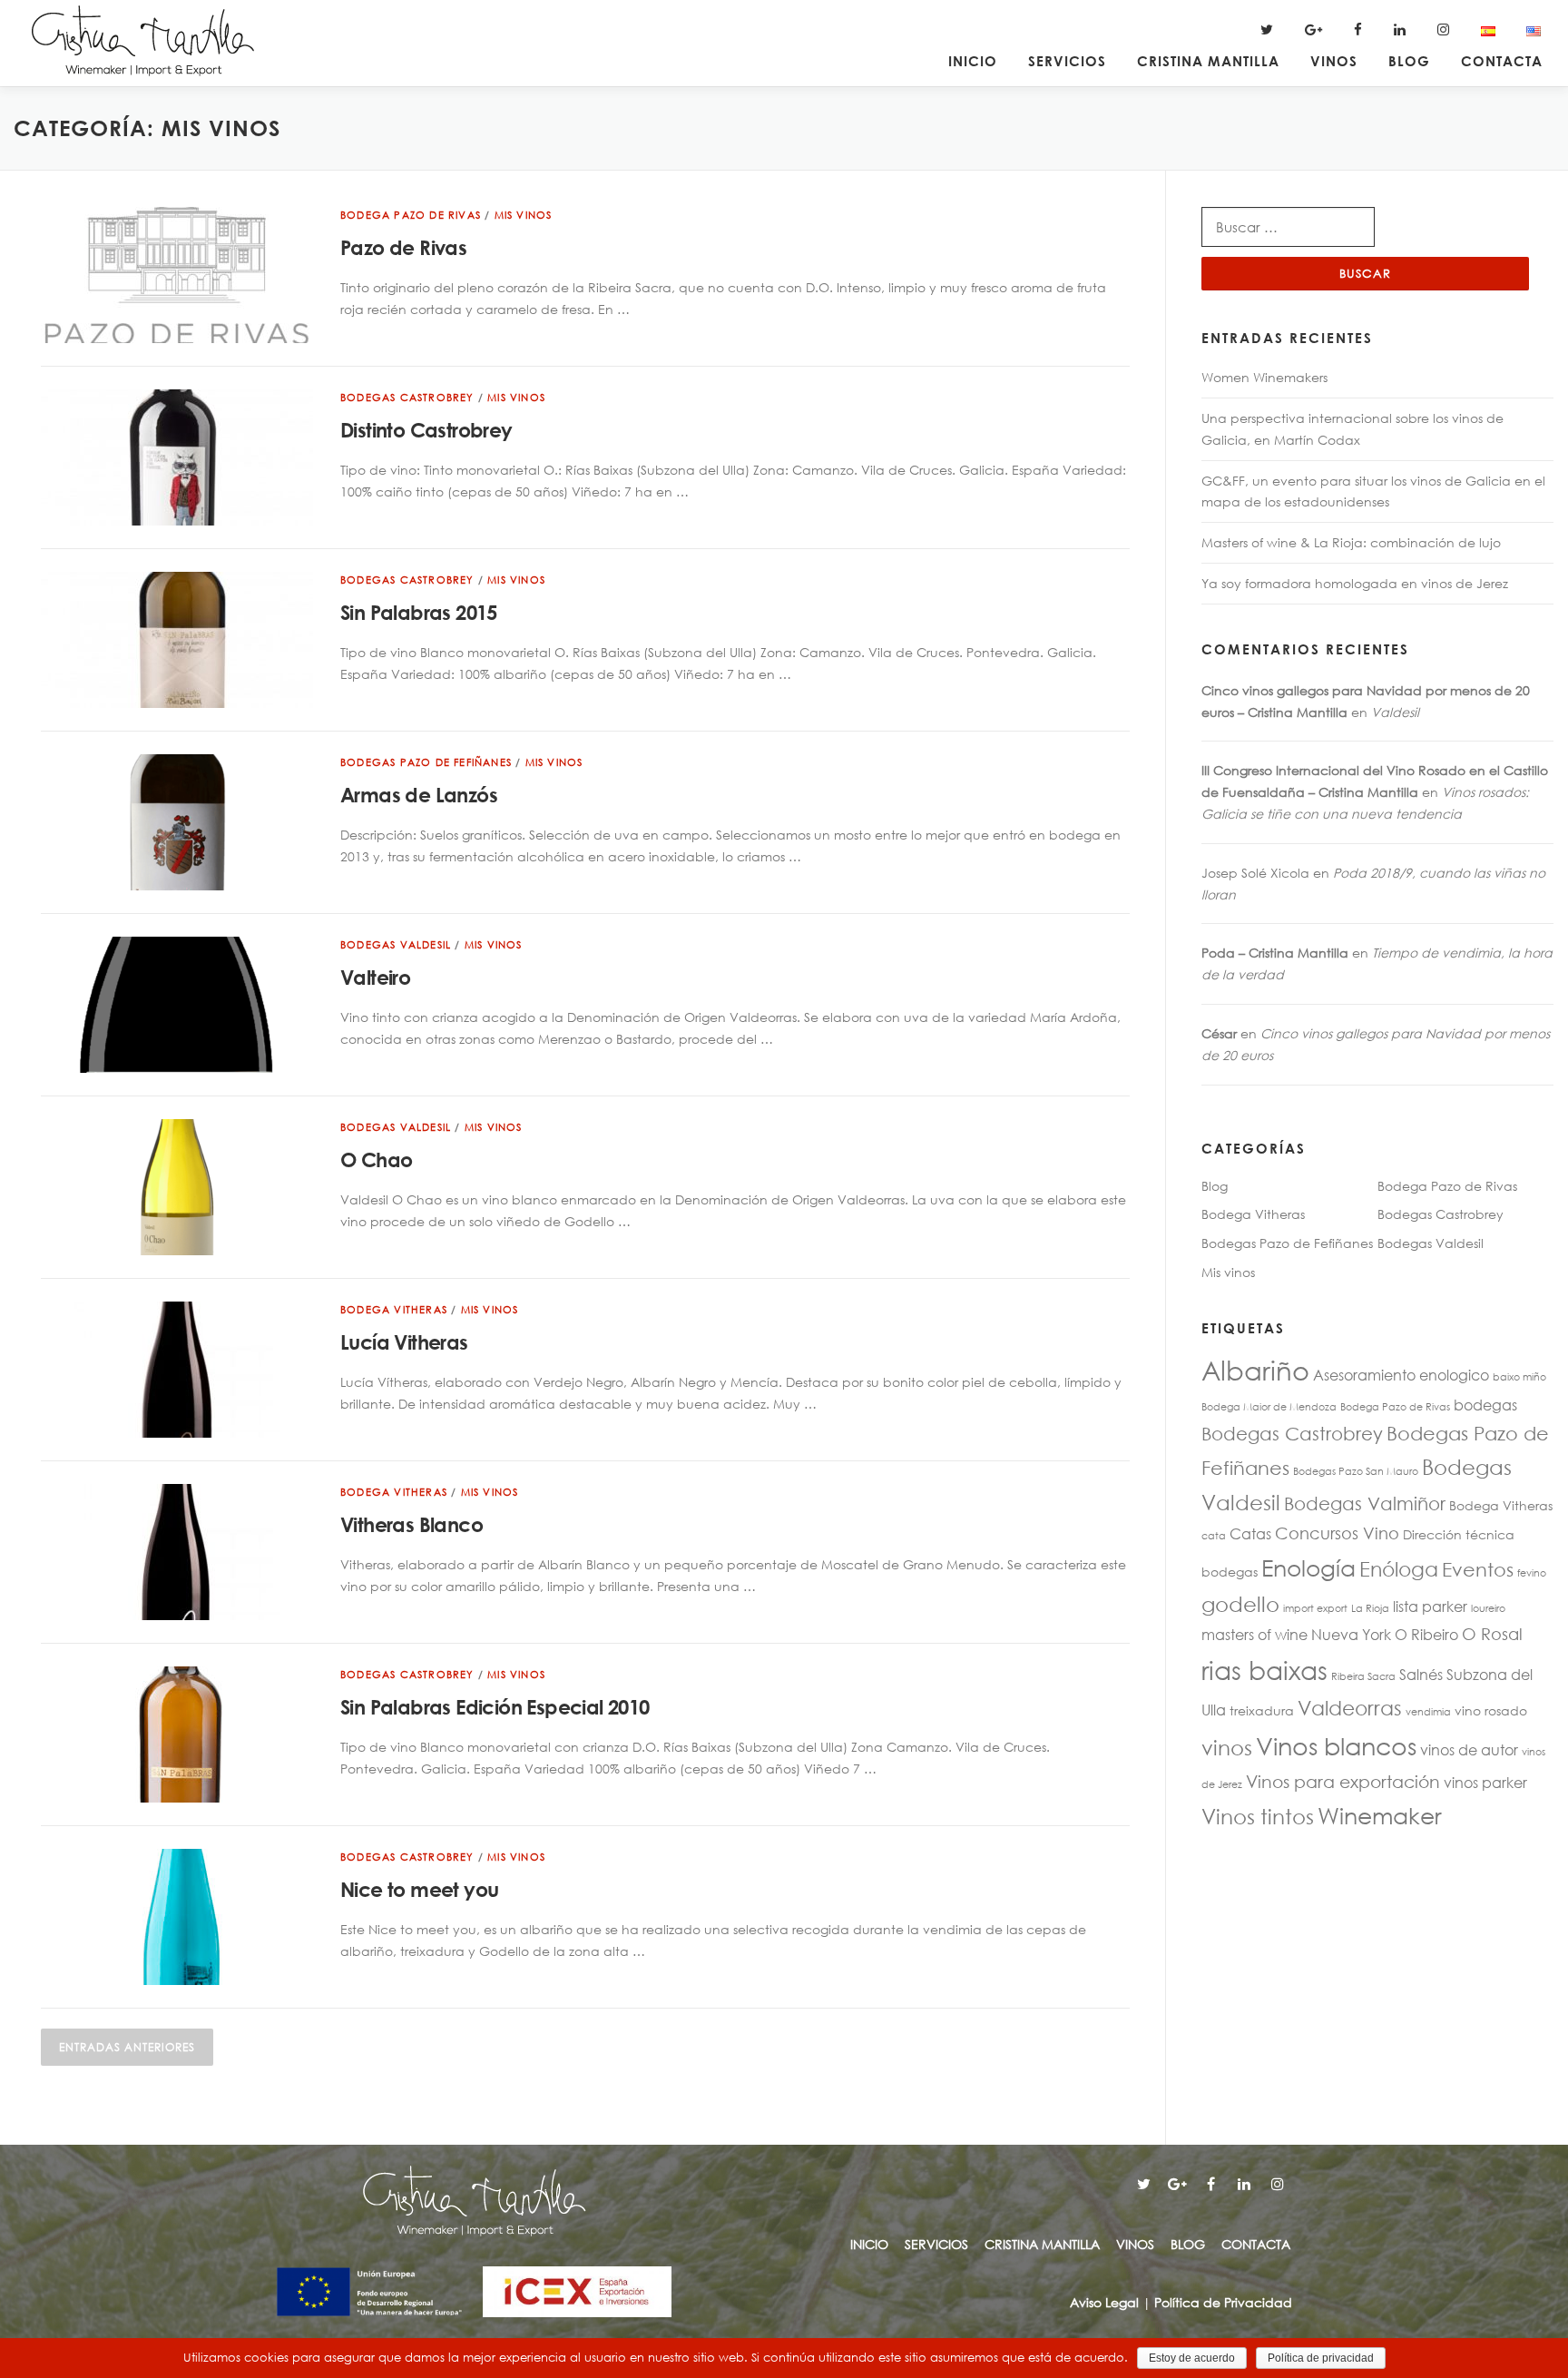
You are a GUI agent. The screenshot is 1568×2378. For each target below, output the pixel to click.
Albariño (1255, 1370)
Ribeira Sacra (1363, 1676)
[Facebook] (1210, 2184)
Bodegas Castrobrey (407, 398)
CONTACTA (1502, 61)
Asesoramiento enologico (1401, 1375)
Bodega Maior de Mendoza (1269, 1407)
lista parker (1430, 1606)
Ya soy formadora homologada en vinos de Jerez (1355, 583)
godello (1240, 1603)
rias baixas (1264, 1669)
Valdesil (1395, 712)
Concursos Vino (1337, 1533)
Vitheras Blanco (412, 1525)
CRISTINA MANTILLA (1208, 61)
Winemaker (1380, 1815)
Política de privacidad (1321, 2358)
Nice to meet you (419, 1890)
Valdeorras (1350, 1708)
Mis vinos (524, 215)
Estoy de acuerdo (1192, 2358)
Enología (1308, 1567)
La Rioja (1370, 1608)
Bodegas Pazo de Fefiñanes (426, 762)
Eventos (1478, 1569)
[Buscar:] (1288, 227)
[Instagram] (1278, 2184)
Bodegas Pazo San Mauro (1356, 1471)
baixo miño (1519, 1377)
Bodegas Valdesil (396, 945)
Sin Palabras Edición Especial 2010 (495, 1707)
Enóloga (1399, 1569)
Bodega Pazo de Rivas (411, 215)
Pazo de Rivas (403, 248)
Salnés (1421, 1674)
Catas (1250, 1533)
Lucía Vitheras (404, 1342)
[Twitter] (1143, 2184)
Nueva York (1351, 1634)
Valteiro (375, 978)
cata (1214, 1536)
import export (1315, 1608)
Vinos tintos (1258, 1816)
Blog (1215, 1186)
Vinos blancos (1336, 1745)
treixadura (1262, 1710)
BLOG (1409, 61)
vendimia (1428, 1712)
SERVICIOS (1067, 61)
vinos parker (1485, 1782)
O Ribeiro (1426, 1634)
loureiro (1488, 1608)
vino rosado (1491, 1710)
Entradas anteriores (127, 2047)
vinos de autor (1469, 1749)
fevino (1532, 1573)
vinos (1227, 1747)
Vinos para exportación (1343, 1781)
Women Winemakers (1264, 377)
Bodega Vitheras (394, 1310)
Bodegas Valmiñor (1365, 1503)
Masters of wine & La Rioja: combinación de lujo (1351, 542)
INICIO (973, 61)
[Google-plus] (1177, 2184)
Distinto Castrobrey (426, 430)
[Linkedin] (1244, 2184)
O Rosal (1492, 1634)
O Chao (376, 1160)
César (1219, 1033)
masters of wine (1254, 1634)
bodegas (1485, 1405)
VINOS (1334, 61)
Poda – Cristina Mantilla (1275, 953)
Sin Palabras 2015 (419, 613)
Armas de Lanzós (419, 795)
